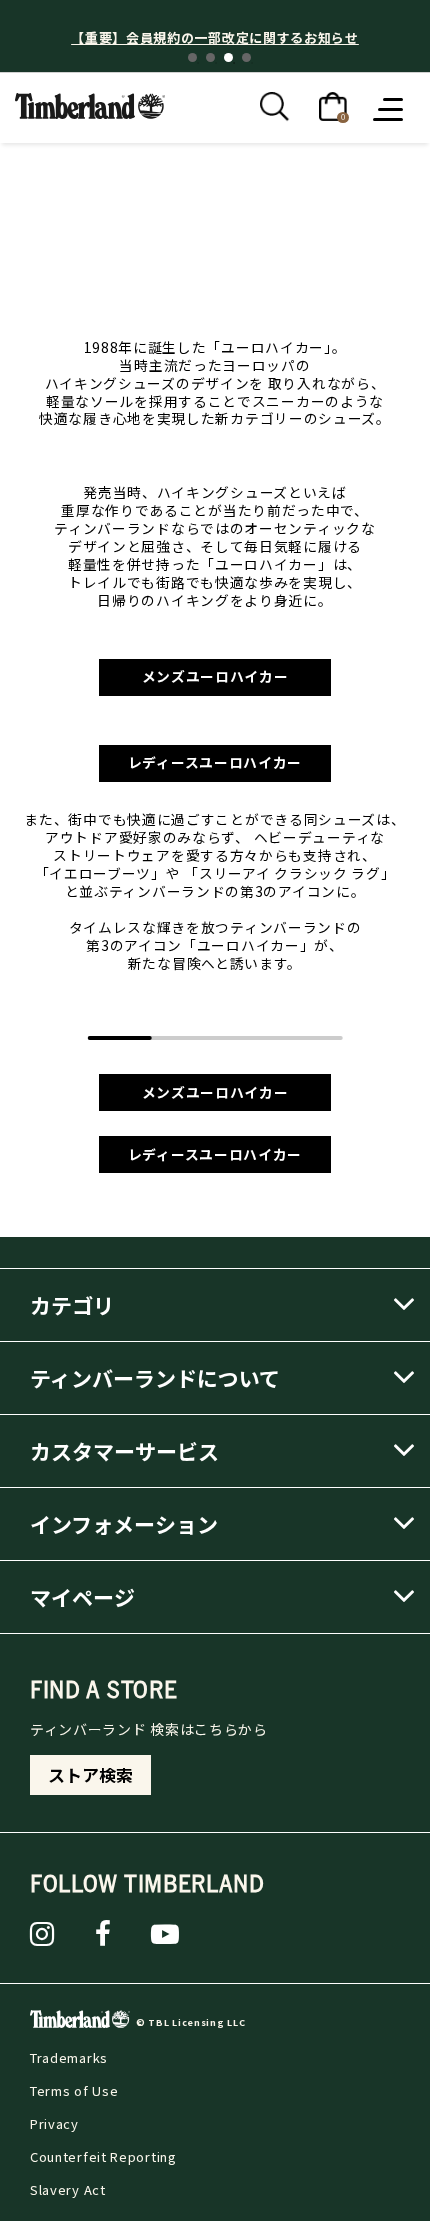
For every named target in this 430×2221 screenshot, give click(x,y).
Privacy (54, 2123)
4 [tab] (246, 57)
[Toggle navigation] (390, 108)
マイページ (82, 1597)
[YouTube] (165, 1934)
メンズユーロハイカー (215, 676)
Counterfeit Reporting (103, 2156)
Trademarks (69, 2057)
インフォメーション (124, 1524)
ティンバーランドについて (155, 1378)
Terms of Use (74, 2090)
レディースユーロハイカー (215, 762)
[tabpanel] (215, 37)
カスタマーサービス (124, 1451)
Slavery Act (68, 2189)
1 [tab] (192, 57)
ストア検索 (90, 1775)
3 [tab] (228, 57)
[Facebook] (103, 1934)
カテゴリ (72, 1305)
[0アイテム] (333, 105)
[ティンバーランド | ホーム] (90, 104)
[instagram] (42, 1934)
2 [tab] (210, 57)
